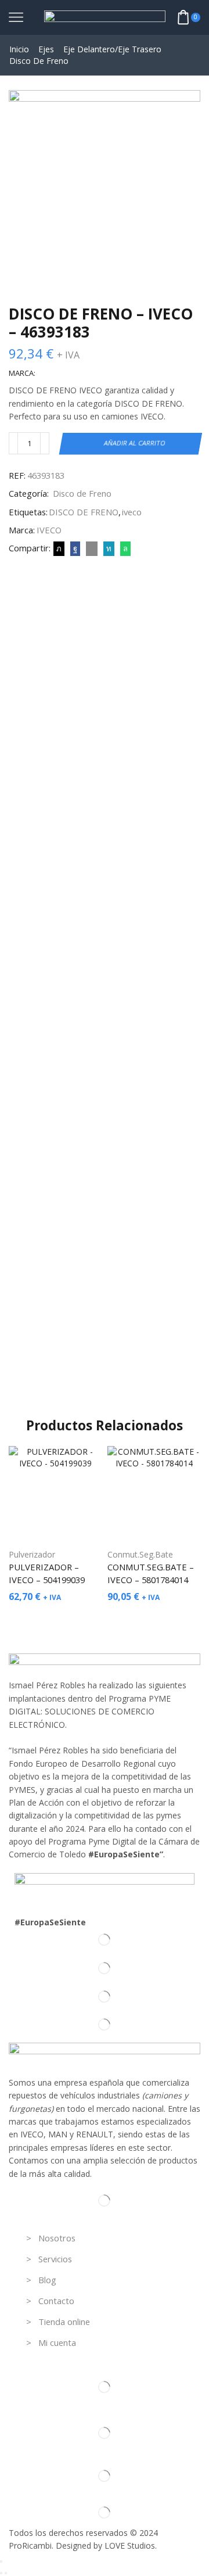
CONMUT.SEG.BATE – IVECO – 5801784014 (151, 1573)
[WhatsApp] (124, 548)
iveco (132, 512)
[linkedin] (109, 548)
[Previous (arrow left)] (1, 2573)
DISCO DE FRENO (84, 512)
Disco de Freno (39, 61)
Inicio (19, 49)
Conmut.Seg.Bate (140, 1554)
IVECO (49, 530)
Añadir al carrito (135, 443)
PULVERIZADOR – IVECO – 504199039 (47, 1573)
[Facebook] (75, 548)
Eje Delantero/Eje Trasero (112, 49)
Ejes (46, 49)
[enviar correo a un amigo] (92, 548)
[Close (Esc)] (1, 2561)
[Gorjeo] (59, 548)
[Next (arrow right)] (6, 2573)
